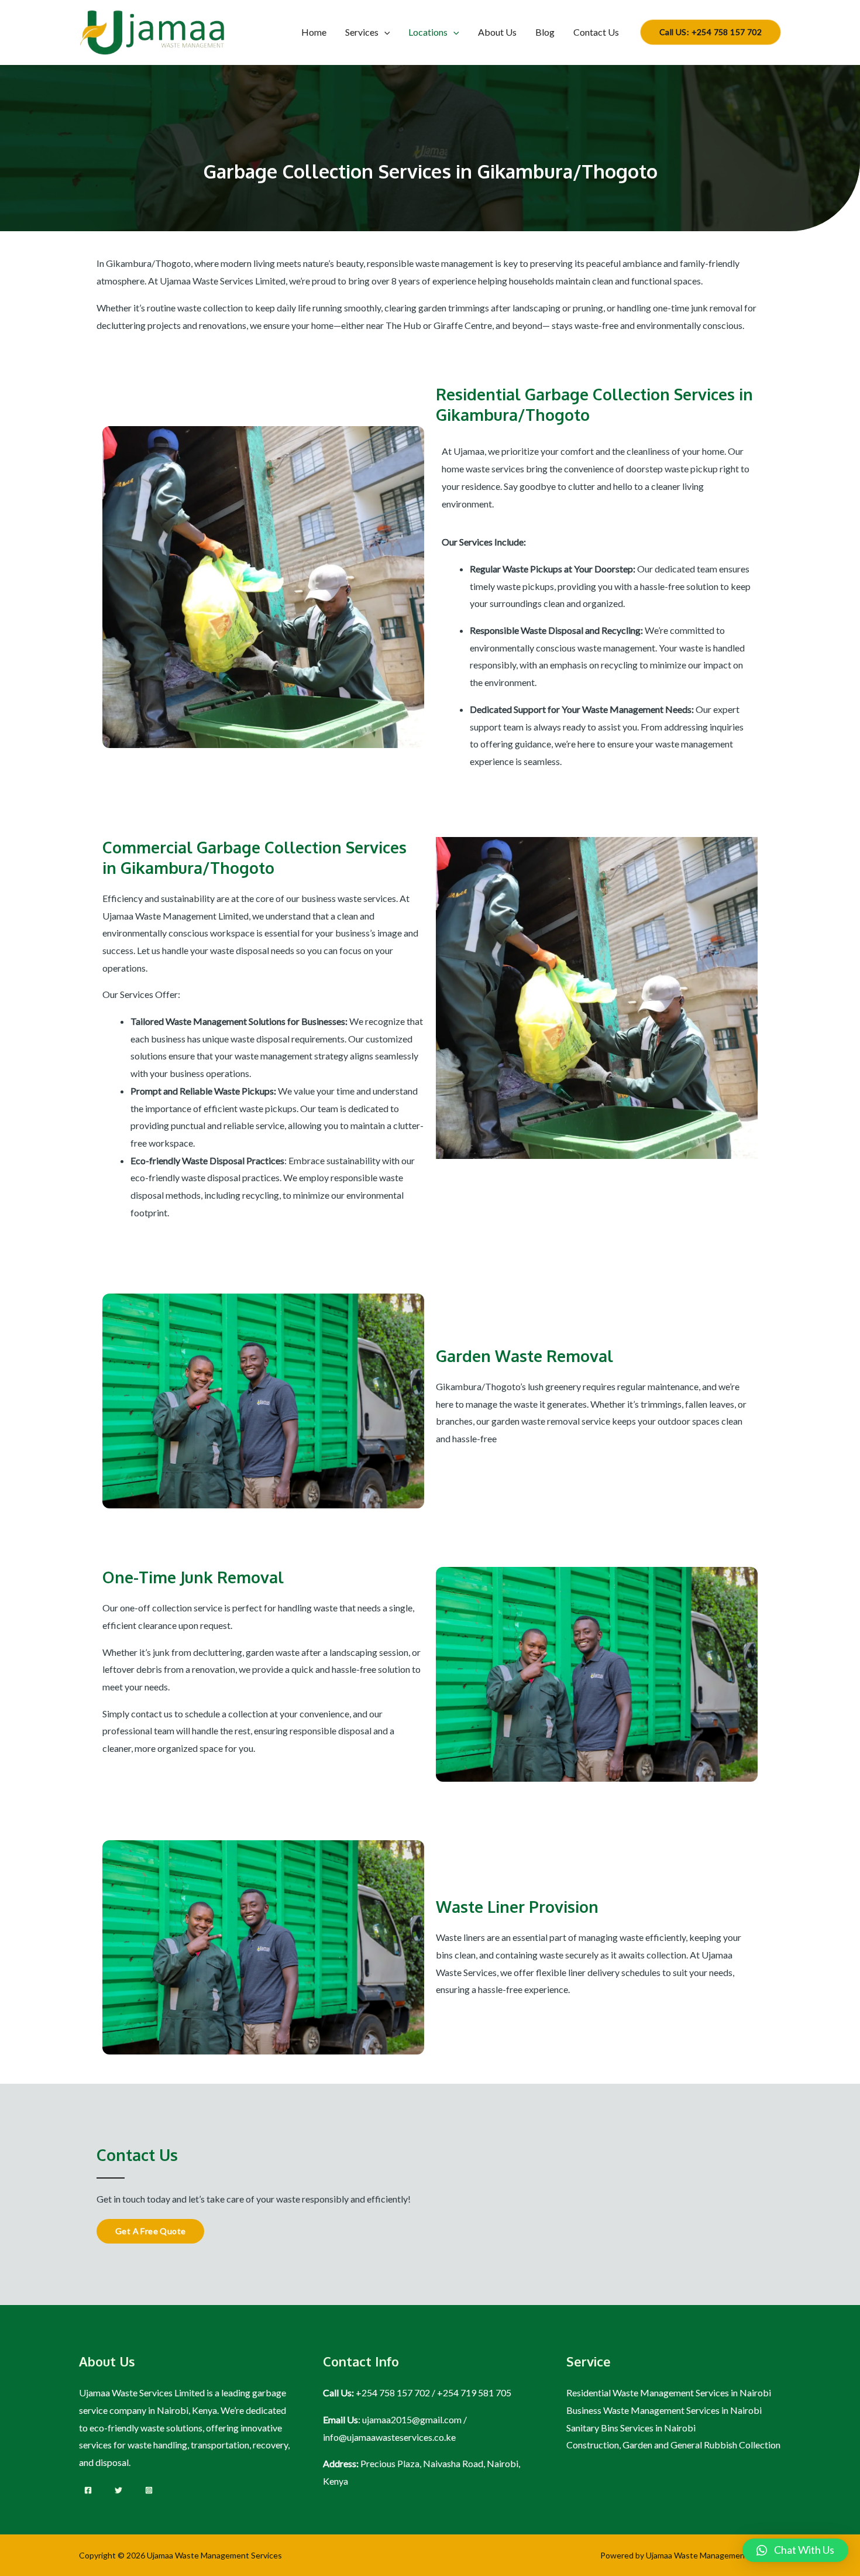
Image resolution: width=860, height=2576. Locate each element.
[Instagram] (149, 2490)
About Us (497, 32)
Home (314, 32)
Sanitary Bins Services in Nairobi (631, 2428)
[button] (795, 2550)
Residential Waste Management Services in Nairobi (669, 2393)
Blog (545, 32)
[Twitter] (118, 2490)
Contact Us (596, 32)
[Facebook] (88, 2490)
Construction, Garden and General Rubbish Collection (673, 2445)
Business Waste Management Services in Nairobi (664, 2410)
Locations (428, 32)
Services (362, 32)
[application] (384, 32)
